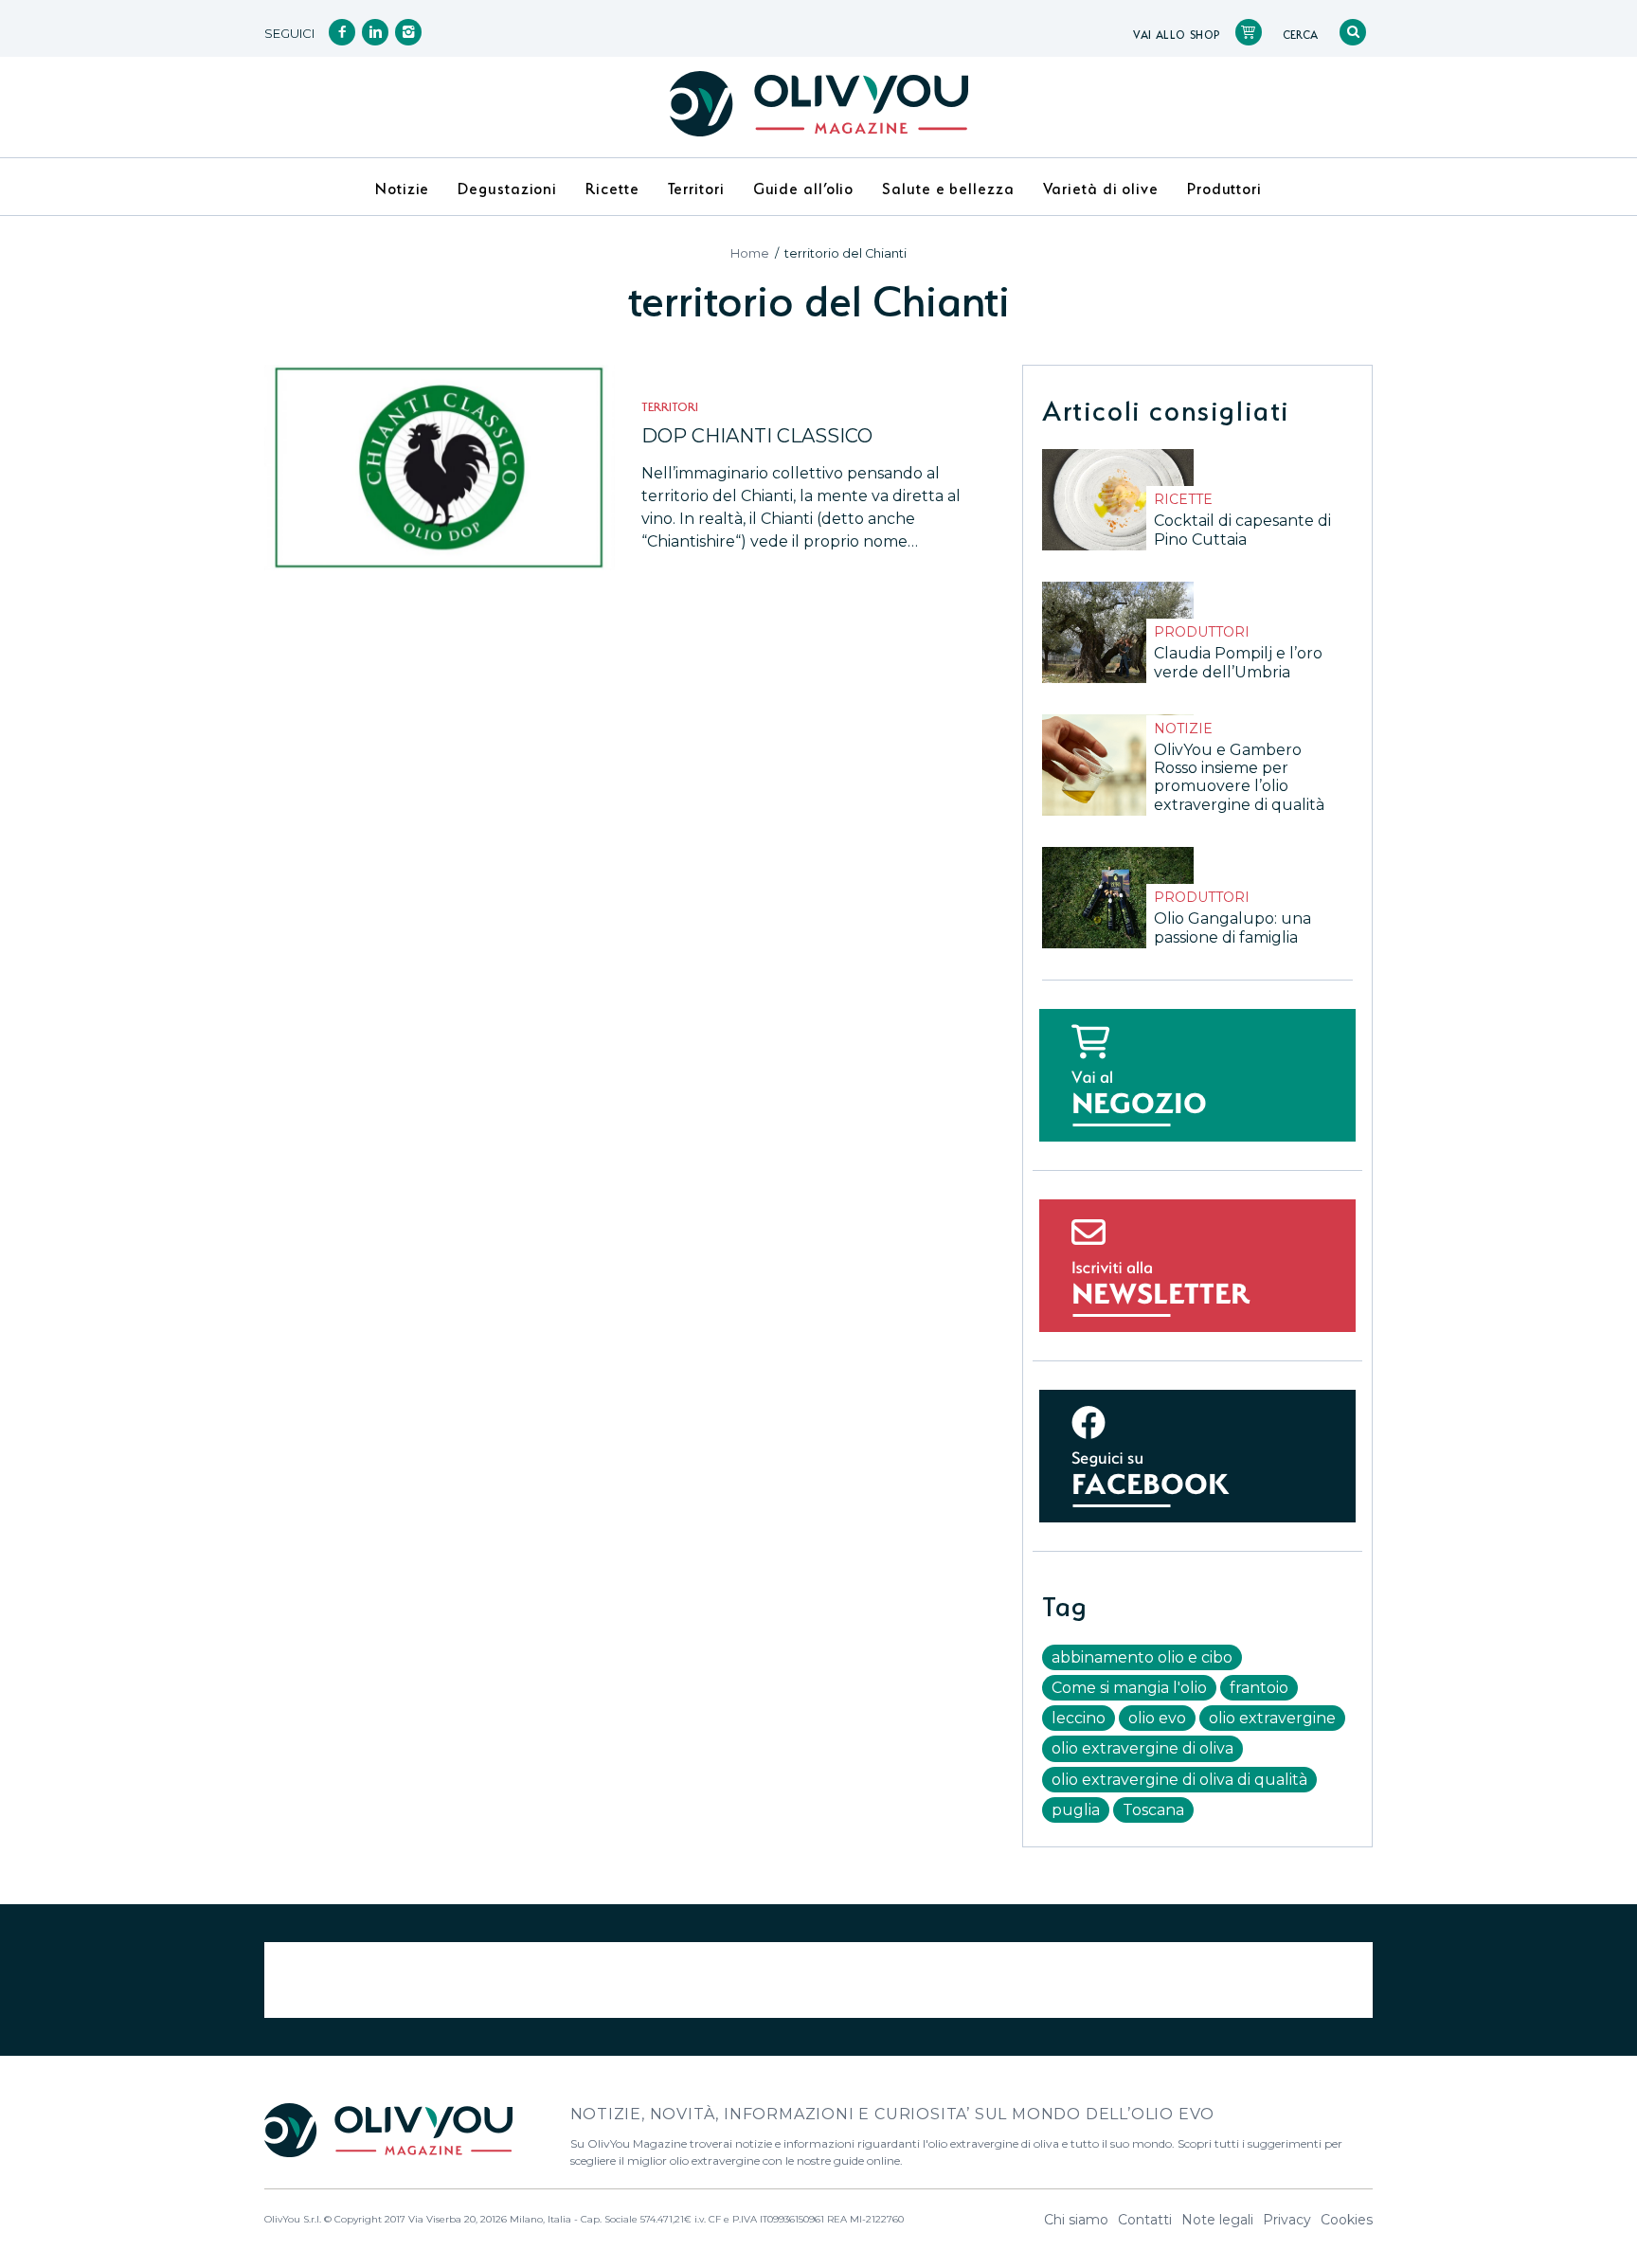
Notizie (1183, 729)
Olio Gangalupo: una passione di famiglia (1232, 927)
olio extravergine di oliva (1142, 1748)
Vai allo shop (1177, 33)
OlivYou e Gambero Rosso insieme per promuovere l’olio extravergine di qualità (1239, 777)
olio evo (1157, 1718)
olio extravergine (1272, 1718)
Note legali (1217, 2220)
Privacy (1287, 2220)
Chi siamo (1076, 2220)
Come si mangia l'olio (1129, 1688)
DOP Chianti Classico (757, 436)
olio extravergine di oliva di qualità (1179, 1780)
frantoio (1259, 1688)
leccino (1079, 1718)
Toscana (1153, 1810)
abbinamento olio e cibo (1142, 1657)
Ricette (1183, 499)
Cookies (1347, 2220)
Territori (670, 405)
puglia (1076, 1810)
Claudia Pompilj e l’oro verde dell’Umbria (1238, 662)
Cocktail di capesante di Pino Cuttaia (1242, 530)
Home (750, 253)
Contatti (1145, 2220)
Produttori (1202, 632)
